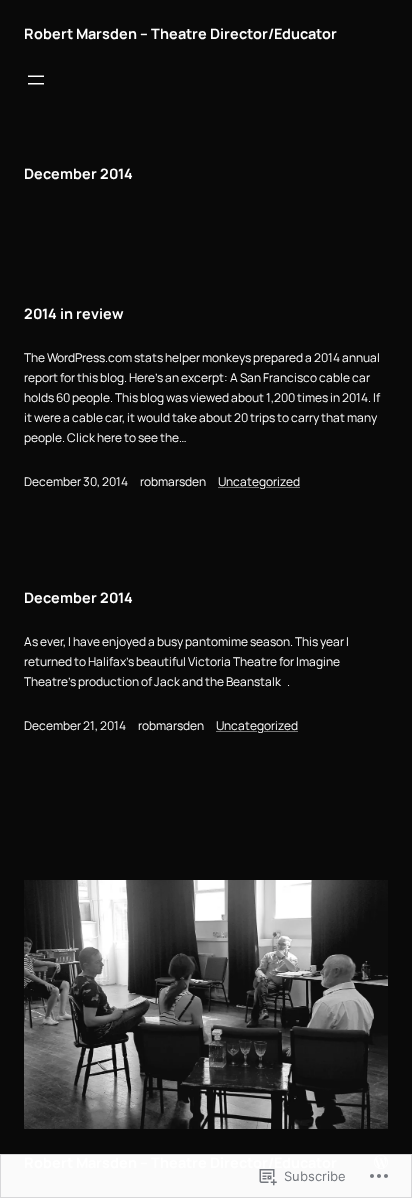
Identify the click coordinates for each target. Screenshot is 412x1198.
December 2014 (78, 597)
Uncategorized (259, 481)
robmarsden (173, 481)
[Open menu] (36, 80)
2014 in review (74, 313)
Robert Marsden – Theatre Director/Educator (180, 33)
